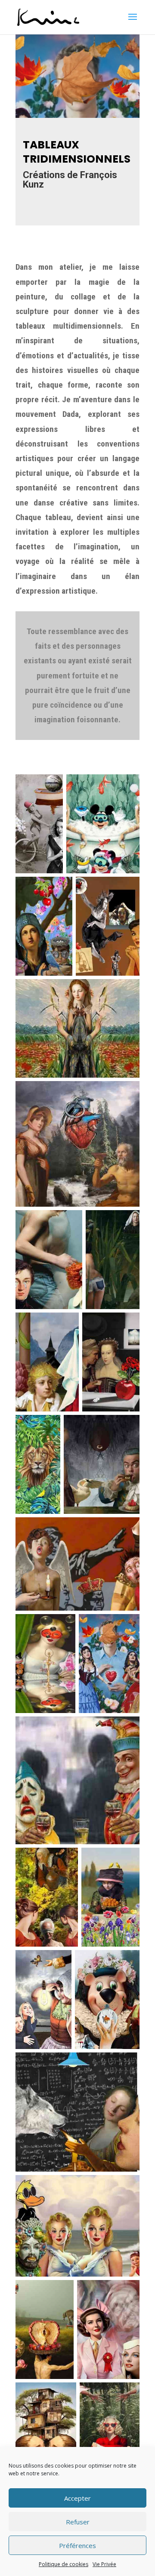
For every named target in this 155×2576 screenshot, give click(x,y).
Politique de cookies (64, 2564)
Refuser (78, 2522)
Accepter (77, 2498)
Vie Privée (104, 2564)
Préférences (77, 2545)
